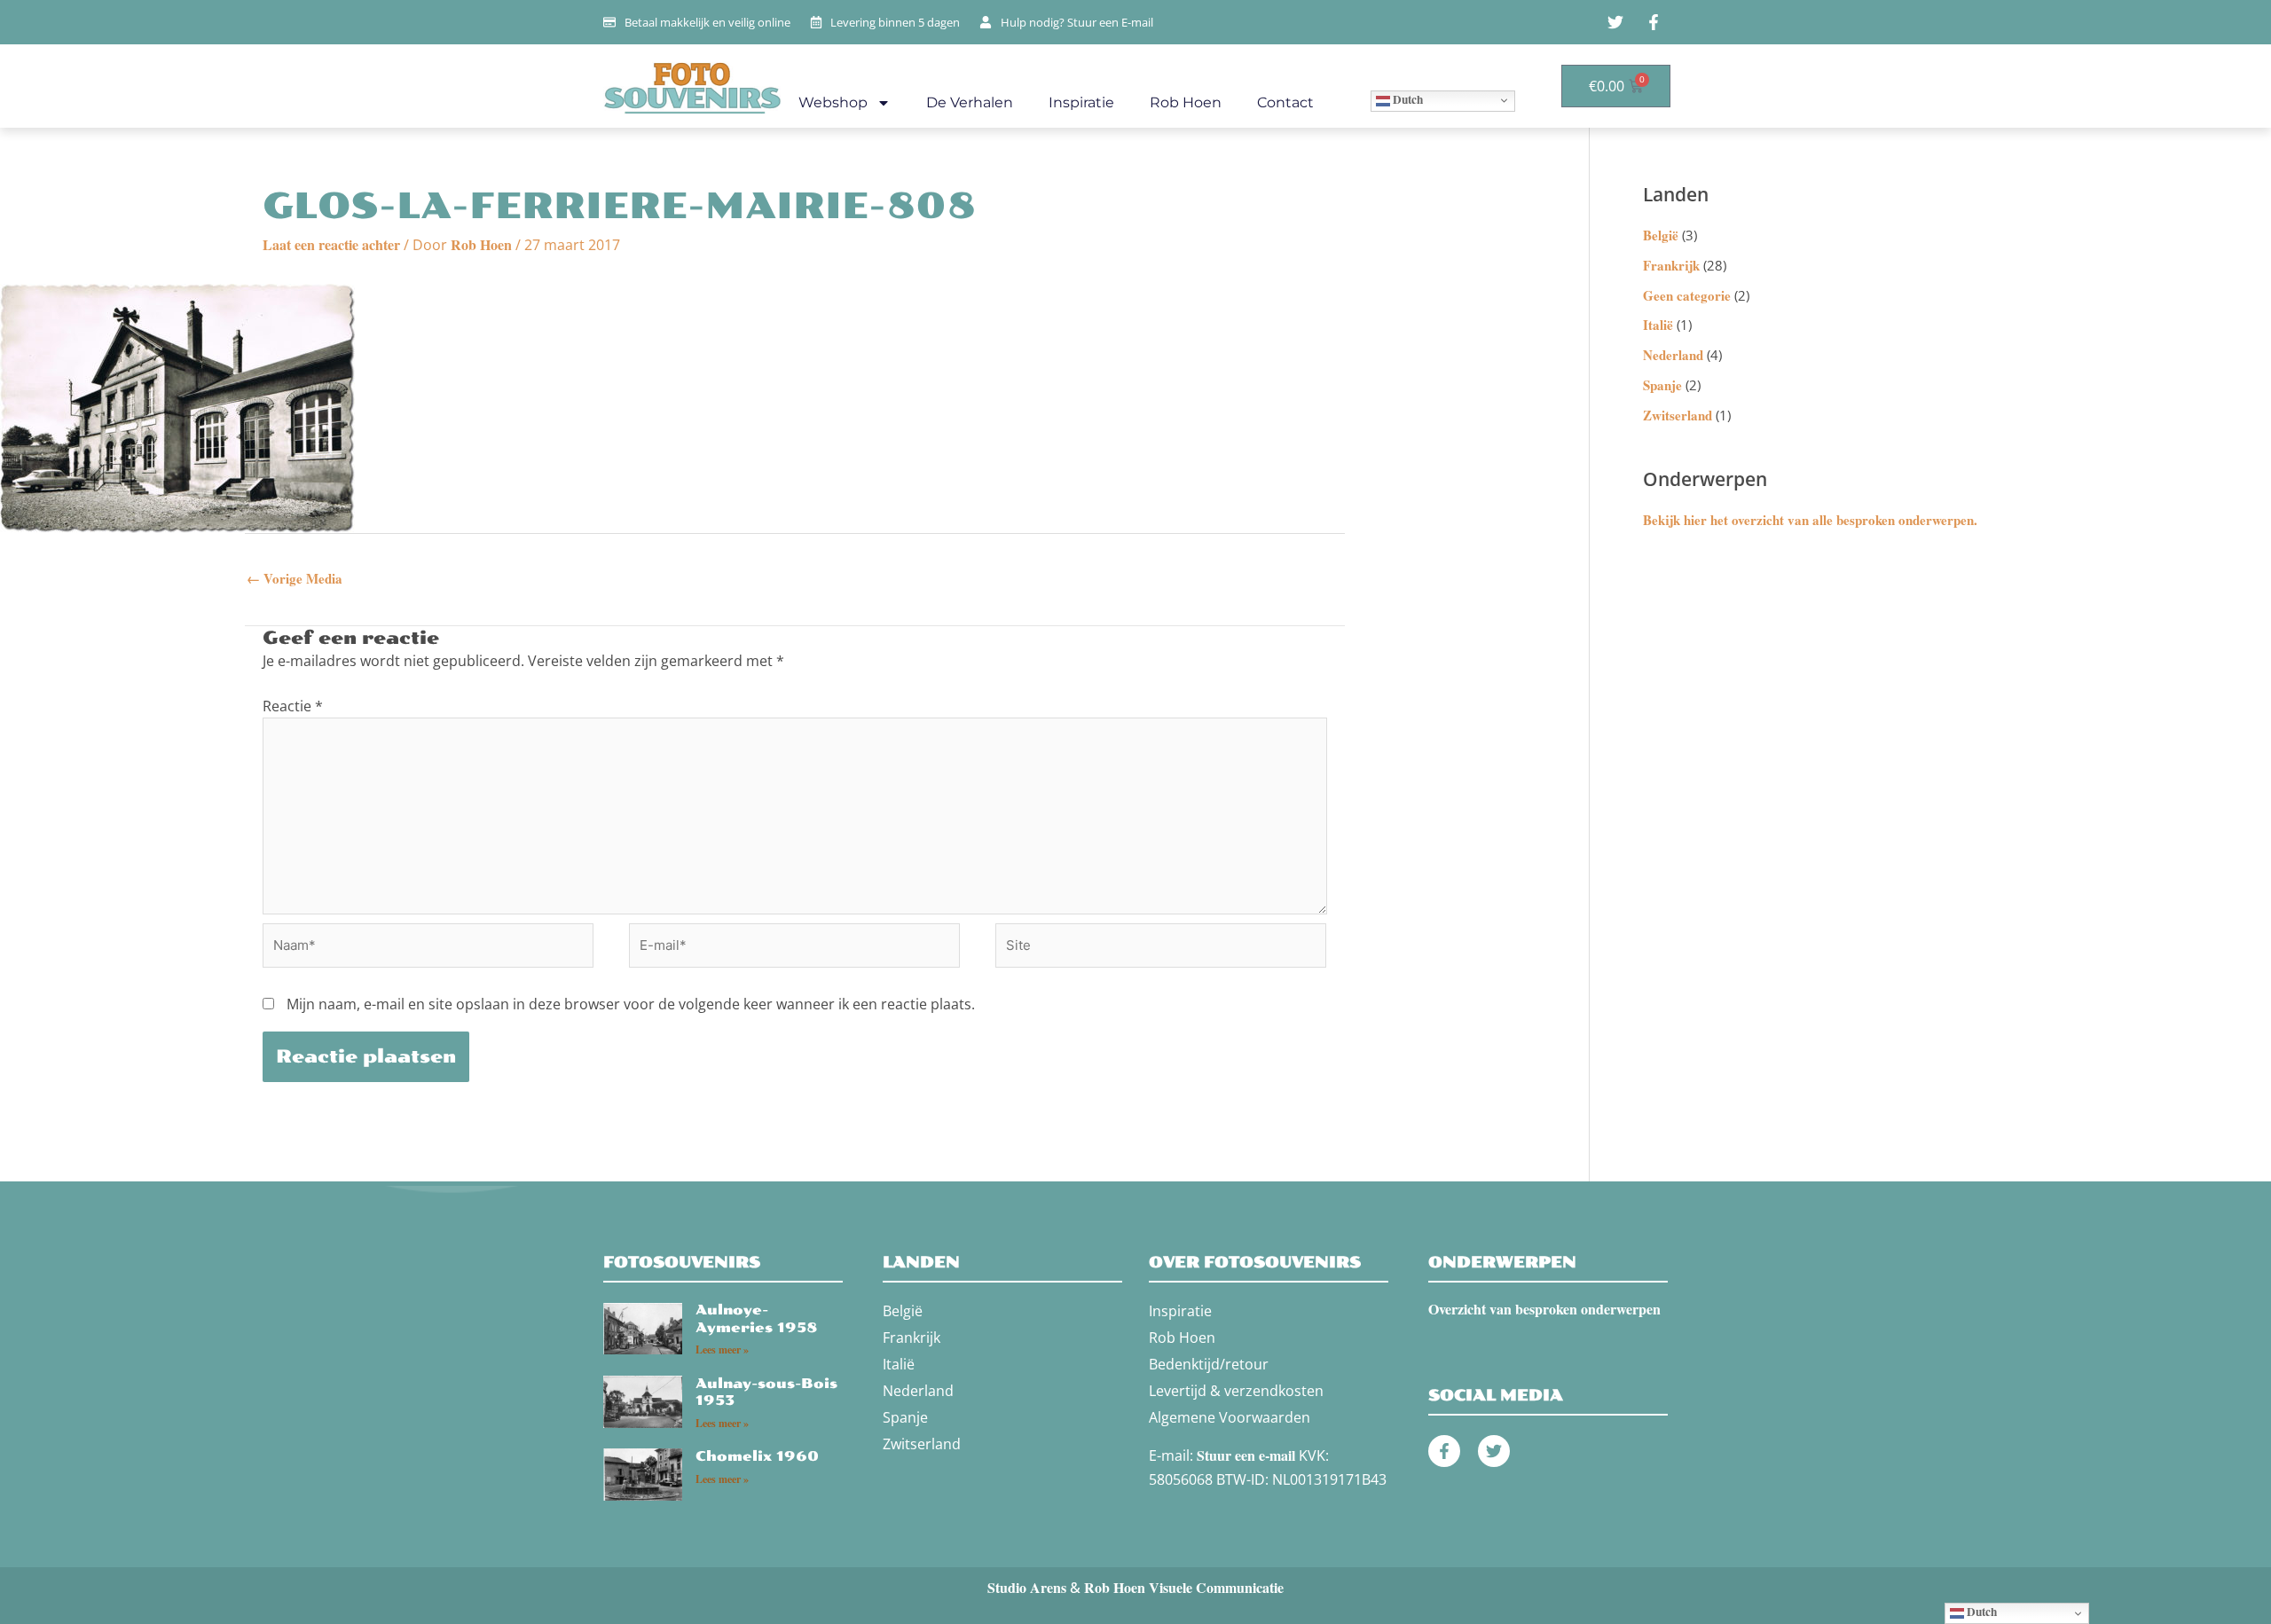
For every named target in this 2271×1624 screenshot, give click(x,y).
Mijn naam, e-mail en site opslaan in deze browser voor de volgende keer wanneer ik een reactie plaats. (631, 1004)
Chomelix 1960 (757, 1456)
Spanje (1662, 385)
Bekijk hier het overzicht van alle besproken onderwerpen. (1810, 520)
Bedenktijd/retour (1209, 1364)
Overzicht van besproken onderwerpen (1544, 1309)
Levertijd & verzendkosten (1236, 1391)
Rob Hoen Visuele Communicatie (1184, 1587)
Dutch (1407, 99)
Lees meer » (722, 1349)
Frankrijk (1671, 265)
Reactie (293, 706)
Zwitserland (1678, 415)
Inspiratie (1081, 102)
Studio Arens (1027, 1587)
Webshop (833, 102)
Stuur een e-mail (1246, 1455)
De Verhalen (970, 102)
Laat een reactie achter (331, 244)
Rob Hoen (1186, 102)
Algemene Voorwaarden (1230, 1417)
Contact (1285, 102)
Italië (1658, 325)
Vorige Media (295, 578)
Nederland (1673, 355)
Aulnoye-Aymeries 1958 (757, 1319)
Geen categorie (1687, 295)
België (1661, 235)
